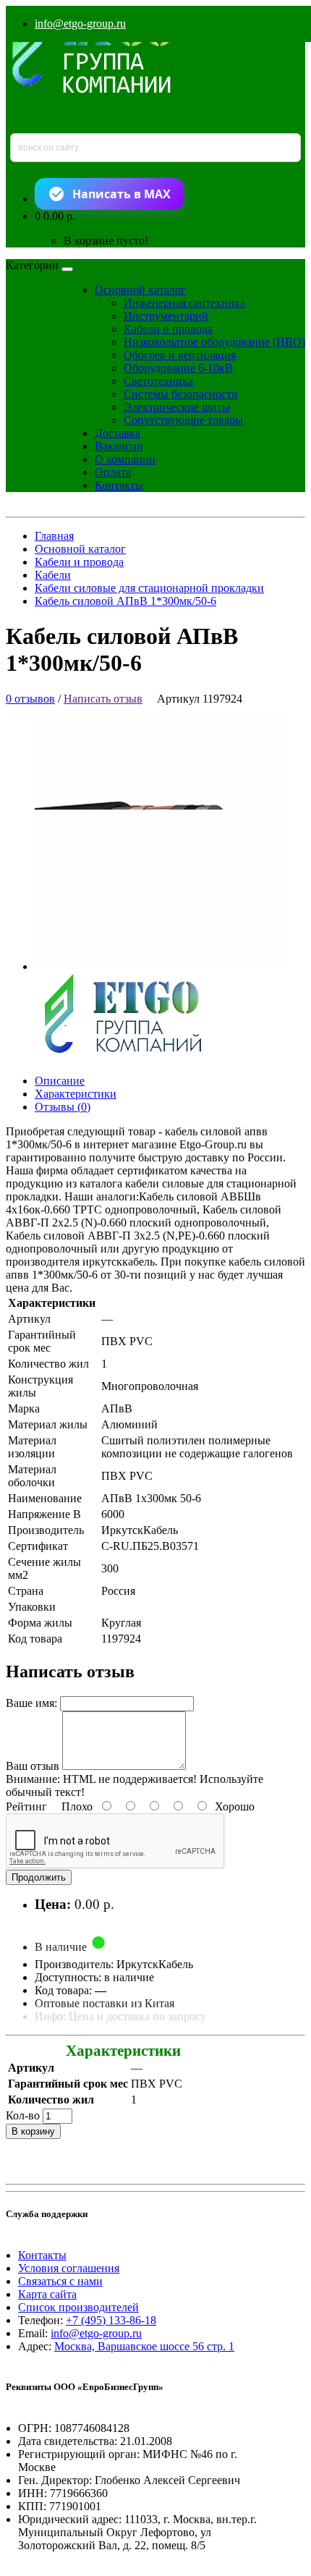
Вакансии (119, 446)
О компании (125, 459)
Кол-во (23, 2115)
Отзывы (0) (63, 1107)
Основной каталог (140, 290)
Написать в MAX (122, 194)
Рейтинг (26, 1806)
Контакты (119, 485)
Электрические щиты (177, 407)
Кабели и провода (168, 329)
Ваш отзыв (33, 1766)
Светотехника (158, 381)
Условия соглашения (69, 2268)
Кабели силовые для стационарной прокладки (149, 588)
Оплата (113, 472)
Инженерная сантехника (184, 303)
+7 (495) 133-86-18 (111, 2320)
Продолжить (39, 1877)
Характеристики (76, 1094)
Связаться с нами (60, 2281)
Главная (54, 536)
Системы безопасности (181, 394)
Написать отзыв (103, 699)
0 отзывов (30, 699)
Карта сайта (47, 2294)
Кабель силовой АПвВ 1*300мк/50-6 (125, 601)
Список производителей (78, 2307)
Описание (60, 1081)
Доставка (118, 433)
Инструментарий (166, 316)
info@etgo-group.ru (80, 24)
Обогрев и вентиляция (180, 355)
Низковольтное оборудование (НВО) (214, 342)
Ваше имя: (31, 1703)
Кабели (53, 575)
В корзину (33, 2131)
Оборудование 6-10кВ (178, 368)
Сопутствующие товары (183, 420)
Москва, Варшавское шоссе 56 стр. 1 (144, 2346)
